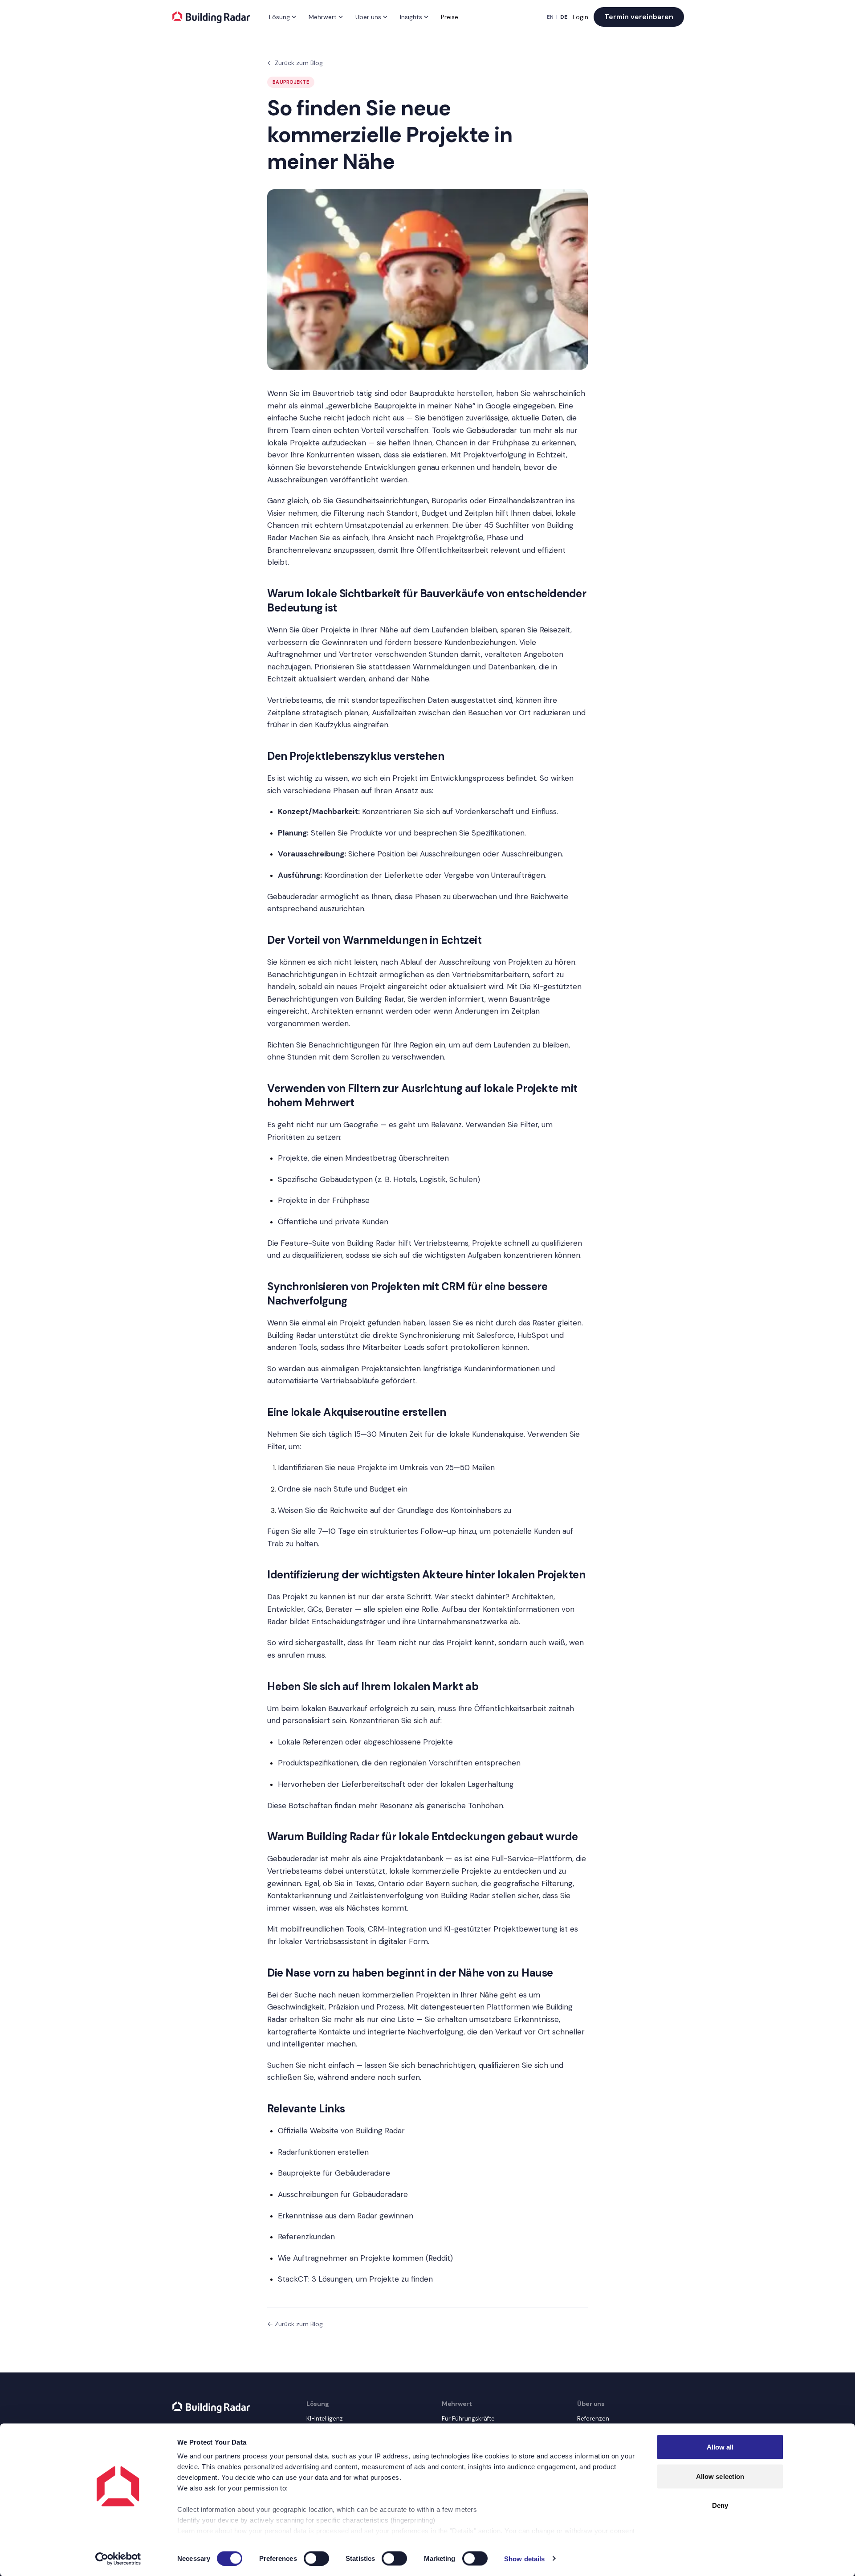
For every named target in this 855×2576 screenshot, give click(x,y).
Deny (720, 2505)
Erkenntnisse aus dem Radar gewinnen (346, 2216)
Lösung (279, 17)
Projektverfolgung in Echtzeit (515, 455)
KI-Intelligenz (325, 2419)
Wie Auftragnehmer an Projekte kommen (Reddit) (365, 2258)
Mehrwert (323, 17)
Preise (450, 17)
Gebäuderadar (492, 430)
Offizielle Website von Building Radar (341, 2131)
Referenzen (593, 2419)
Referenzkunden (306, 2237)
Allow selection (720, 2476)
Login (580, 17)
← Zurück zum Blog (295, 63)
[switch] (316, 2558)
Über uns (368, 17)
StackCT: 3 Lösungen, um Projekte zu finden (355, 2279)
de (564, 17)
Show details (524, 2558)
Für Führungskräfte (468, 2419)
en (550, 17)
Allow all (720, 2447)
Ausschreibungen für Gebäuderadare (343, 2194)
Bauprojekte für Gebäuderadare (334, 2173)
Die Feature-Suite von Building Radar (332, 1243)
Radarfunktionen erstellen (323, 2152)
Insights (411, 17)
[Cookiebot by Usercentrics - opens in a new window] (118, 2559)
